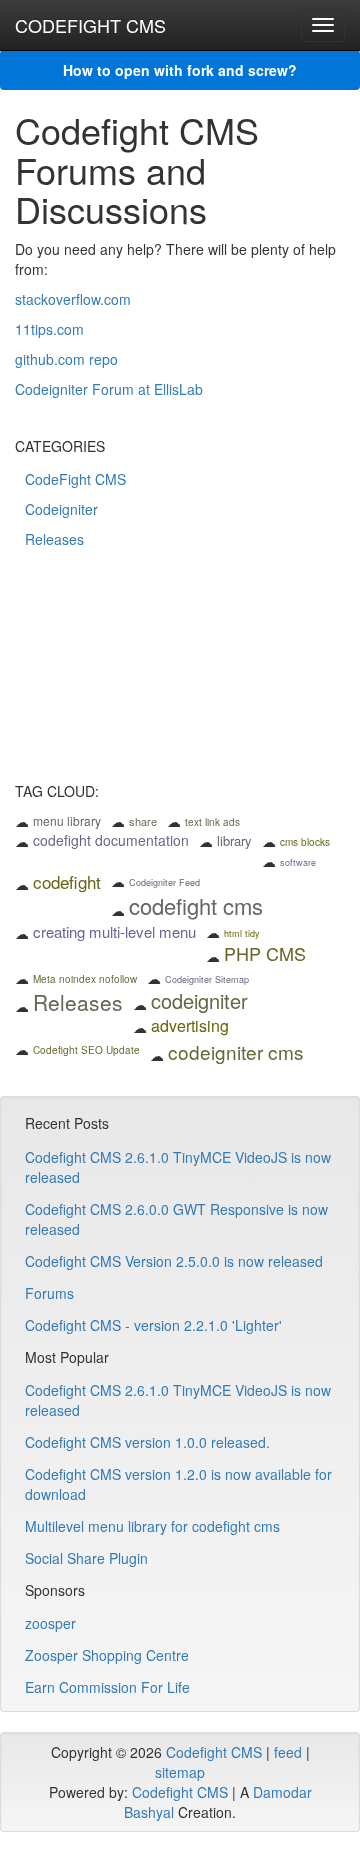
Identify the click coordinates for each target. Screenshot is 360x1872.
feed (288, 1752)
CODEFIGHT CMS (90, 25)
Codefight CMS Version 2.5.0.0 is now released (174, 1261)
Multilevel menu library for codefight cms (152, 1526)
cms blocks (305, 842)
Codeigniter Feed (164, 882)
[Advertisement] (180, 679)
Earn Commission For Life (107, 1687)
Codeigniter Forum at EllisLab (109, 389)
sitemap (180, 1772)
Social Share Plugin (86, 1558)
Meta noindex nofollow (85, 979)
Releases (54, 539)
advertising (190, 1025)
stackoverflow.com (73, 299)
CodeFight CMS (75, 479)
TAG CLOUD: (57, 791)
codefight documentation (111, 840)
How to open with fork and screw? (180, 70)
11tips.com (49, 329)
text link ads (212, 822)
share (143, 821)
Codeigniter (61, 509)
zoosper (50, 1623)
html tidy (242, 933)
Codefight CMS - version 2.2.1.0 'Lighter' (153, 1325)
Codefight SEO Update (86, 1050)
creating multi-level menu (114, 931)
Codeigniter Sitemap (207, 979)
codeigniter (199, 1000)
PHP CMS (265, 953)
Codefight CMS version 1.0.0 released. (147, 1442)
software (298, 862)
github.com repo (66, 359)
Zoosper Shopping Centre (107, 1655)
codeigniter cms (236, 1051)
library (234, 840)
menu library (67, 820)
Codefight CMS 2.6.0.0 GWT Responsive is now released (176, 1219)
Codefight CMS (214, 1752)
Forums (49, 1293)
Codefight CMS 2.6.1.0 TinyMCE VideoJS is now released (178, 1167)
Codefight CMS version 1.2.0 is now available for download (178, 1484)
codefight (67, 881)
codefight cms (196, 905)
